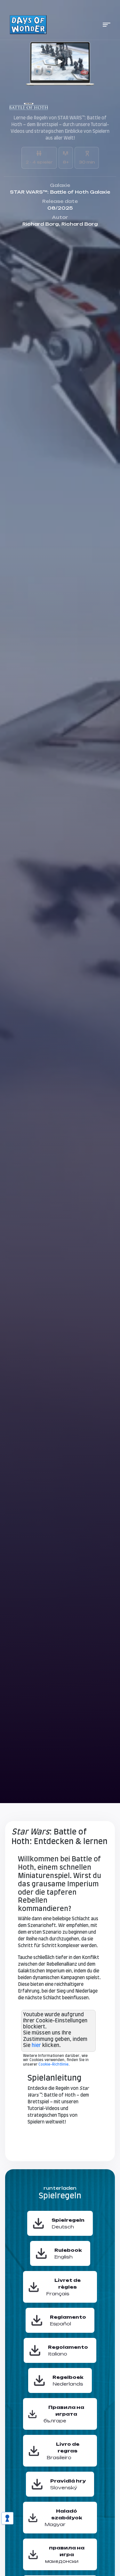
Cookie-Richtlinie (53, 2064)
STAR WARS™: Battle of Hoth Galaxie (60, 192)
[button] (107, 25)
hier (36, 2045)
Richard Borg (41, 224)
